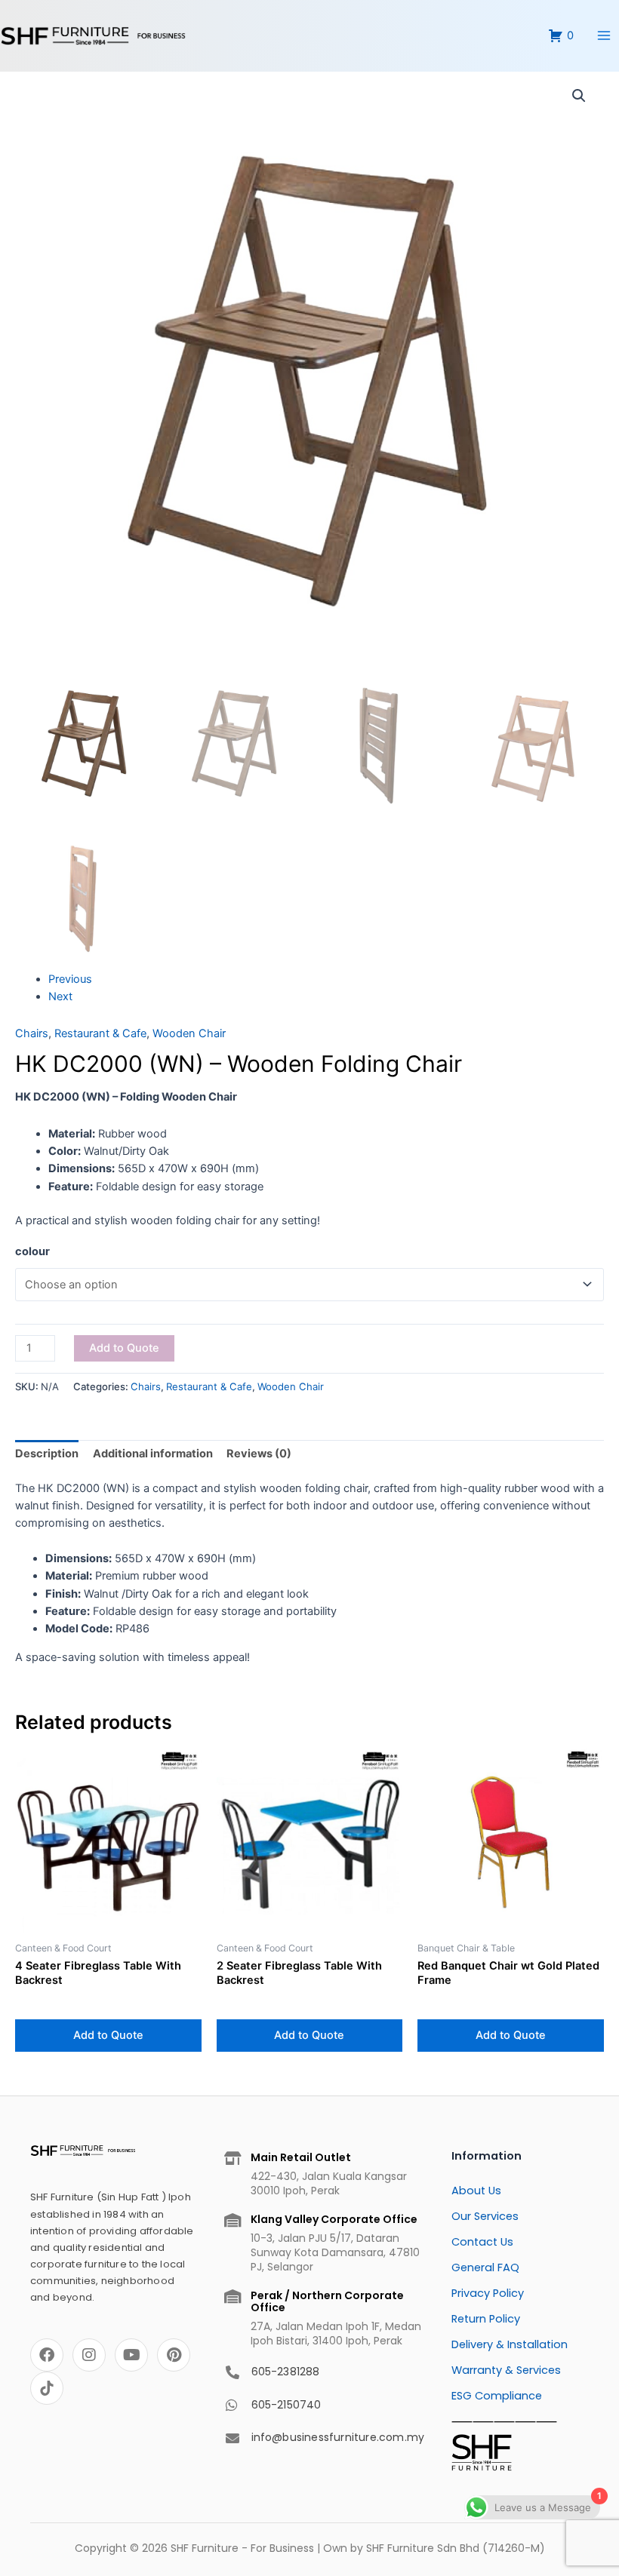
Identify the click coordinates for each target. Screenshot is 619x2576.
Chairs (32, 1033)
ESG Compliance (497, 2396)
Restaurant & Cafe (100, 1033)
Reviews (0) (259, 1454)
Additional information (153, 1454)
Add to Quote (124, 1348)
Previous (70, 979)
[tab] (47, 1454)
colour (32, 1251)
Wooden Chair (189, 1033)
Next (60, 996)
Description (47, 1454)
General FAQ (485, 2267)
